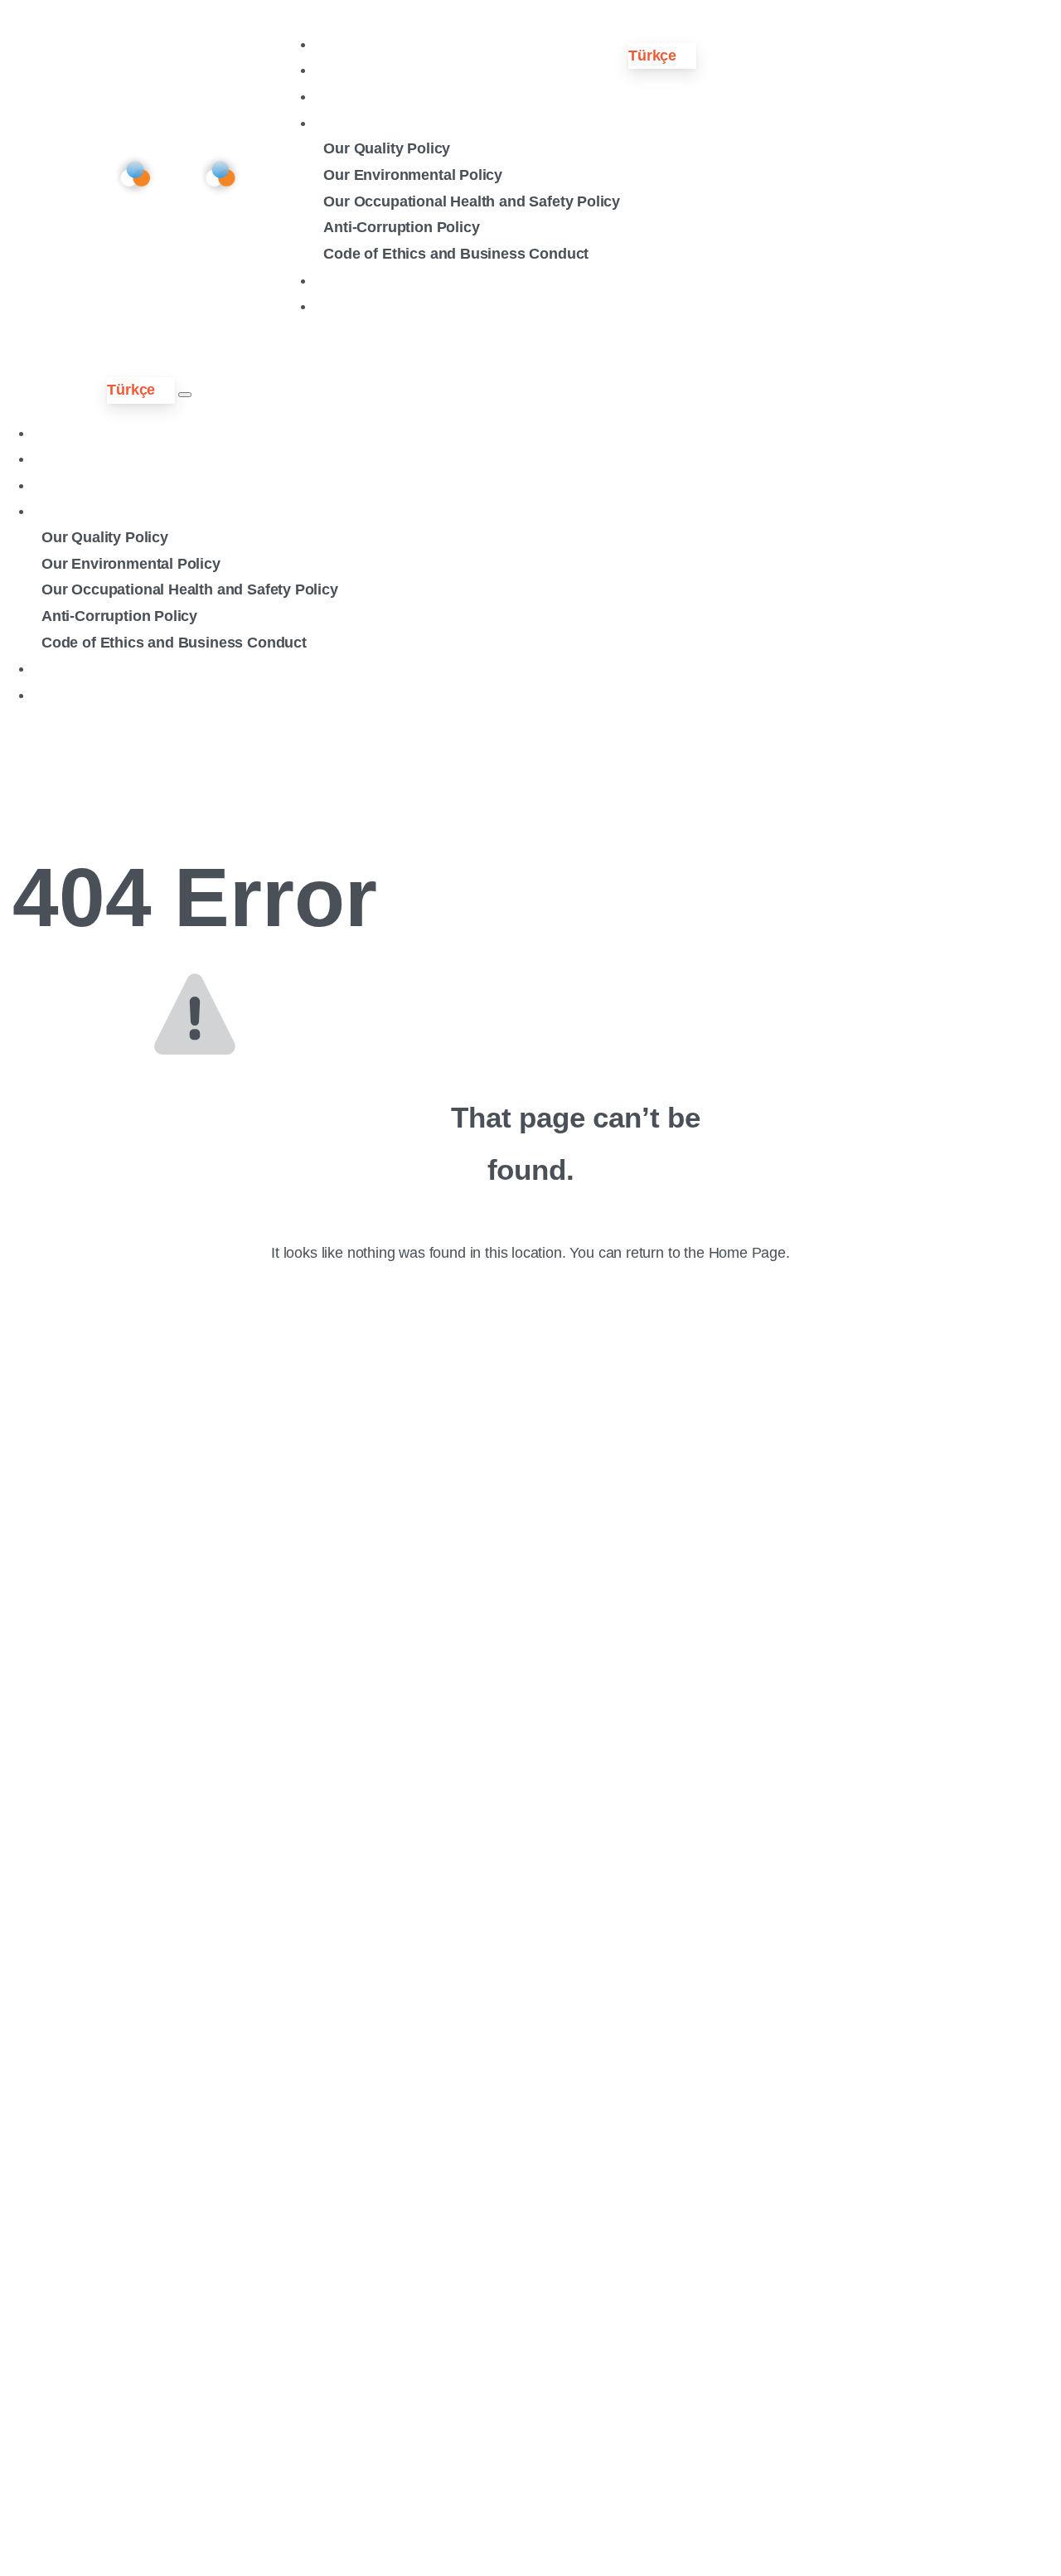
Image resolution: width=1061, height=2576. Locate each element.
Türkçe (652, 56)
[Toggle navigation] (185, 395)
